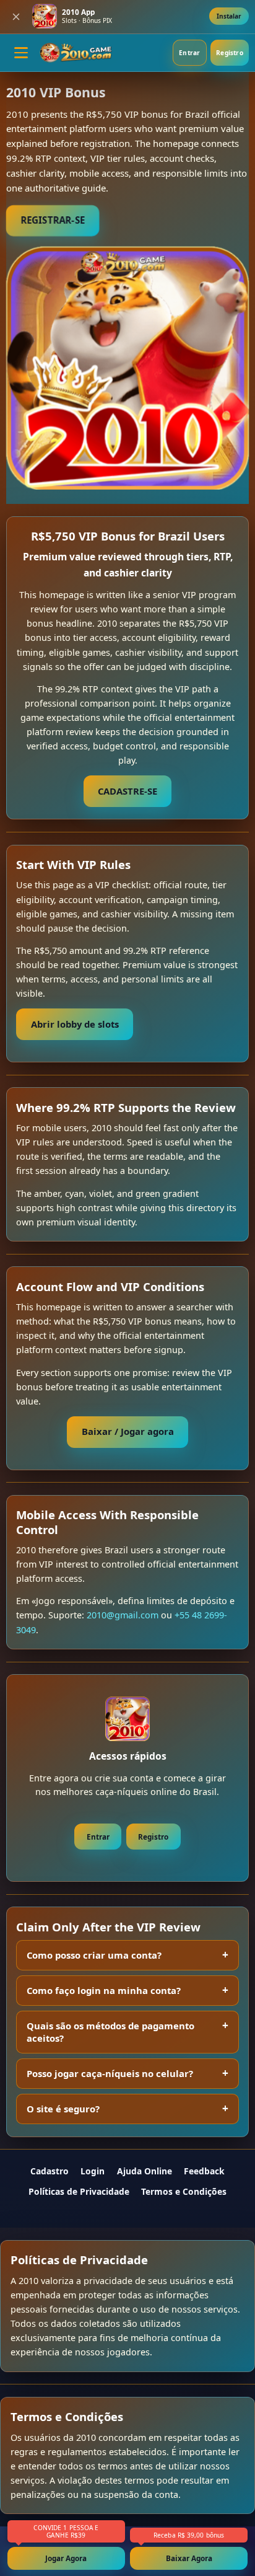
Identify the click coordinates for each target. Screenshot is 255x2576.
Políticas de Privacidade (79, 2191)
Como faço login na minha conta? (104, 1990)
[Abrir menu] (21, 53)
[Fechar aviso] (16, 17)
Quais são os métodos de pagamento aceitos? (110, 2032)
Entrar (189, 53)
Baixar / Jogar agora (128, 1431)
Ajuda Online (145, 2171)
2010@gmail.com (123, 1615)
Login (93, 2171)
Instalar (229, 16)
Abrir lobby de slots (75, 1024)
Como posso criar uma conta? (94, 1955)
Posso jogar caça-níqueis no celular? (110, 2073)
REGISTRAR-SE (52, 220)
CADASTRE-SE (127, 791)
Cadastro (50, 2171)
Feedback (204, 2171)
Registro (230, 53)
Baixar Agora (189, 2558)
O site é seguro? (63, 2109)
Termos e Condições (184, 2191)
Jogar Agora (66, 2558)
